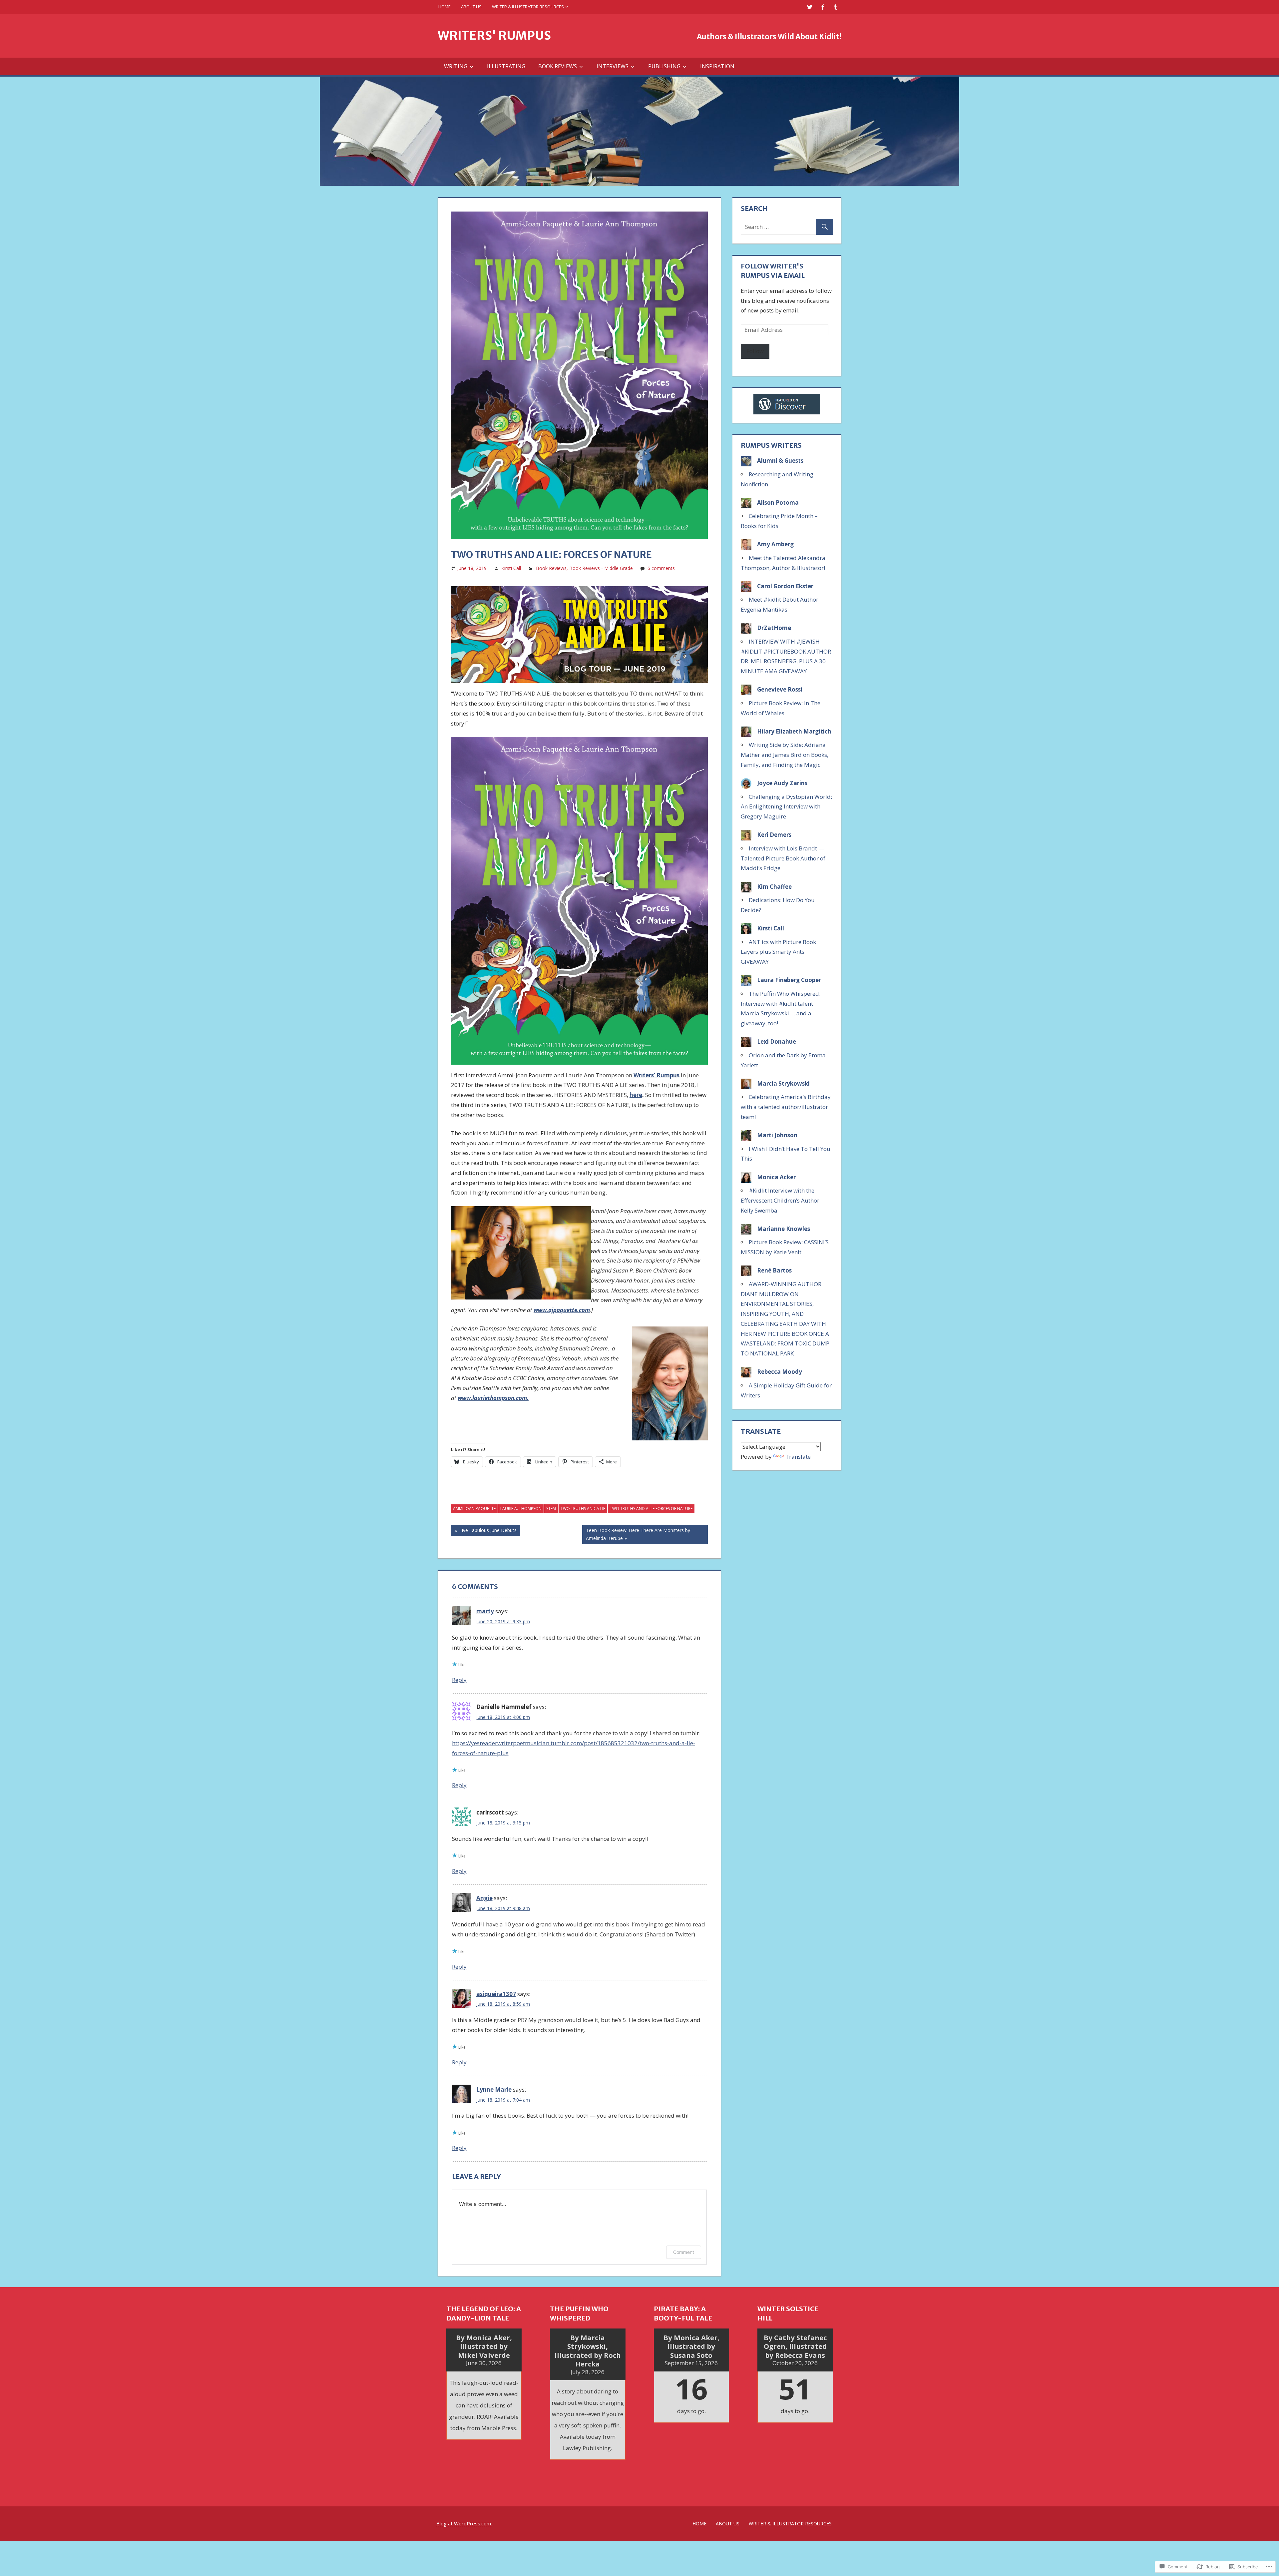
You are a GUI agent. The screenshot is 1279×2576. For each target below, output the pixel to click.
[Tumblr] (836, 7)
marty (485, 1611)
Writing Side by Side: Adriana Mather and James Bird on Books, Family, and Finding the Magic (785, 755)
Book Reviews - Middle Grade (601, 568)
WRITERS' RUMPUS (494, 35)
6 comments (661, 568)
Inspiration (717, 66)
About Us (471, 7)
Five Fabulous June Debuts (484, 1531)
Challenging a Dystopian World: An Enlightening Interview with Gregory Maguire (786, 807)
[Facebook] (823, 7)
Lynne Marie (494, 2089)
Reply (459, 1680)
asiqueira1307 (496, 1994)
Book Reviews (558, 66)
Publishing (664, 66)
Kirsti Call (511, 568)
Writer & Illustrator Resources (528, 7)
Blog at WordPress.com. (464, 2523)
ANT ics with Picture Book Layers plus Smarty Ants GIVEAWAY (778, 952)
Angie (484, 1898)
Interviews (613, 66)
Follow (755, 351)
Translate (798, 1457)
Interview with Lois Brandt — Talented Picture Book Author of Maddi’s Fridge (783, 858)
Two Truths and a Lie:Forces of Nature (651, 1509)
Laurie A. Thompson (521, 1509)
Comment (684, 2252)
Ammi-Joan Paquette (474, 1509)
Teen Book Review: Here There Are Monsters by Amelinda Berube (636, 1534)
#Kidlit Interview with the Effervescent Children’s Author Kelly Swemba (780, 1200)
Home (444, 7)
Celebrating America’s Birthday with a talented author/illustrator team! (786, 1107)
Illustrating (506, 66)
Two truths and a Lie (583, 1509)
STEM (551, 1509)
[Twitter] (810, 7)
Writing (456, 66)
